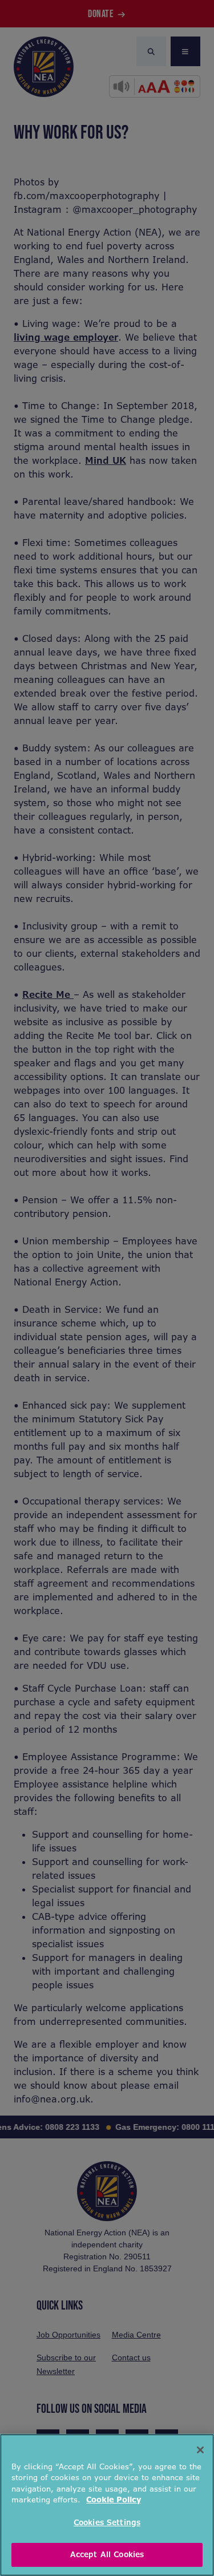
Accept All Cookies (107, 2555)
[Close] (200, 2450)
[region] (107, 2505)
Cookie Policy (114, 2500)
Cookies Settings (107, 2523)
